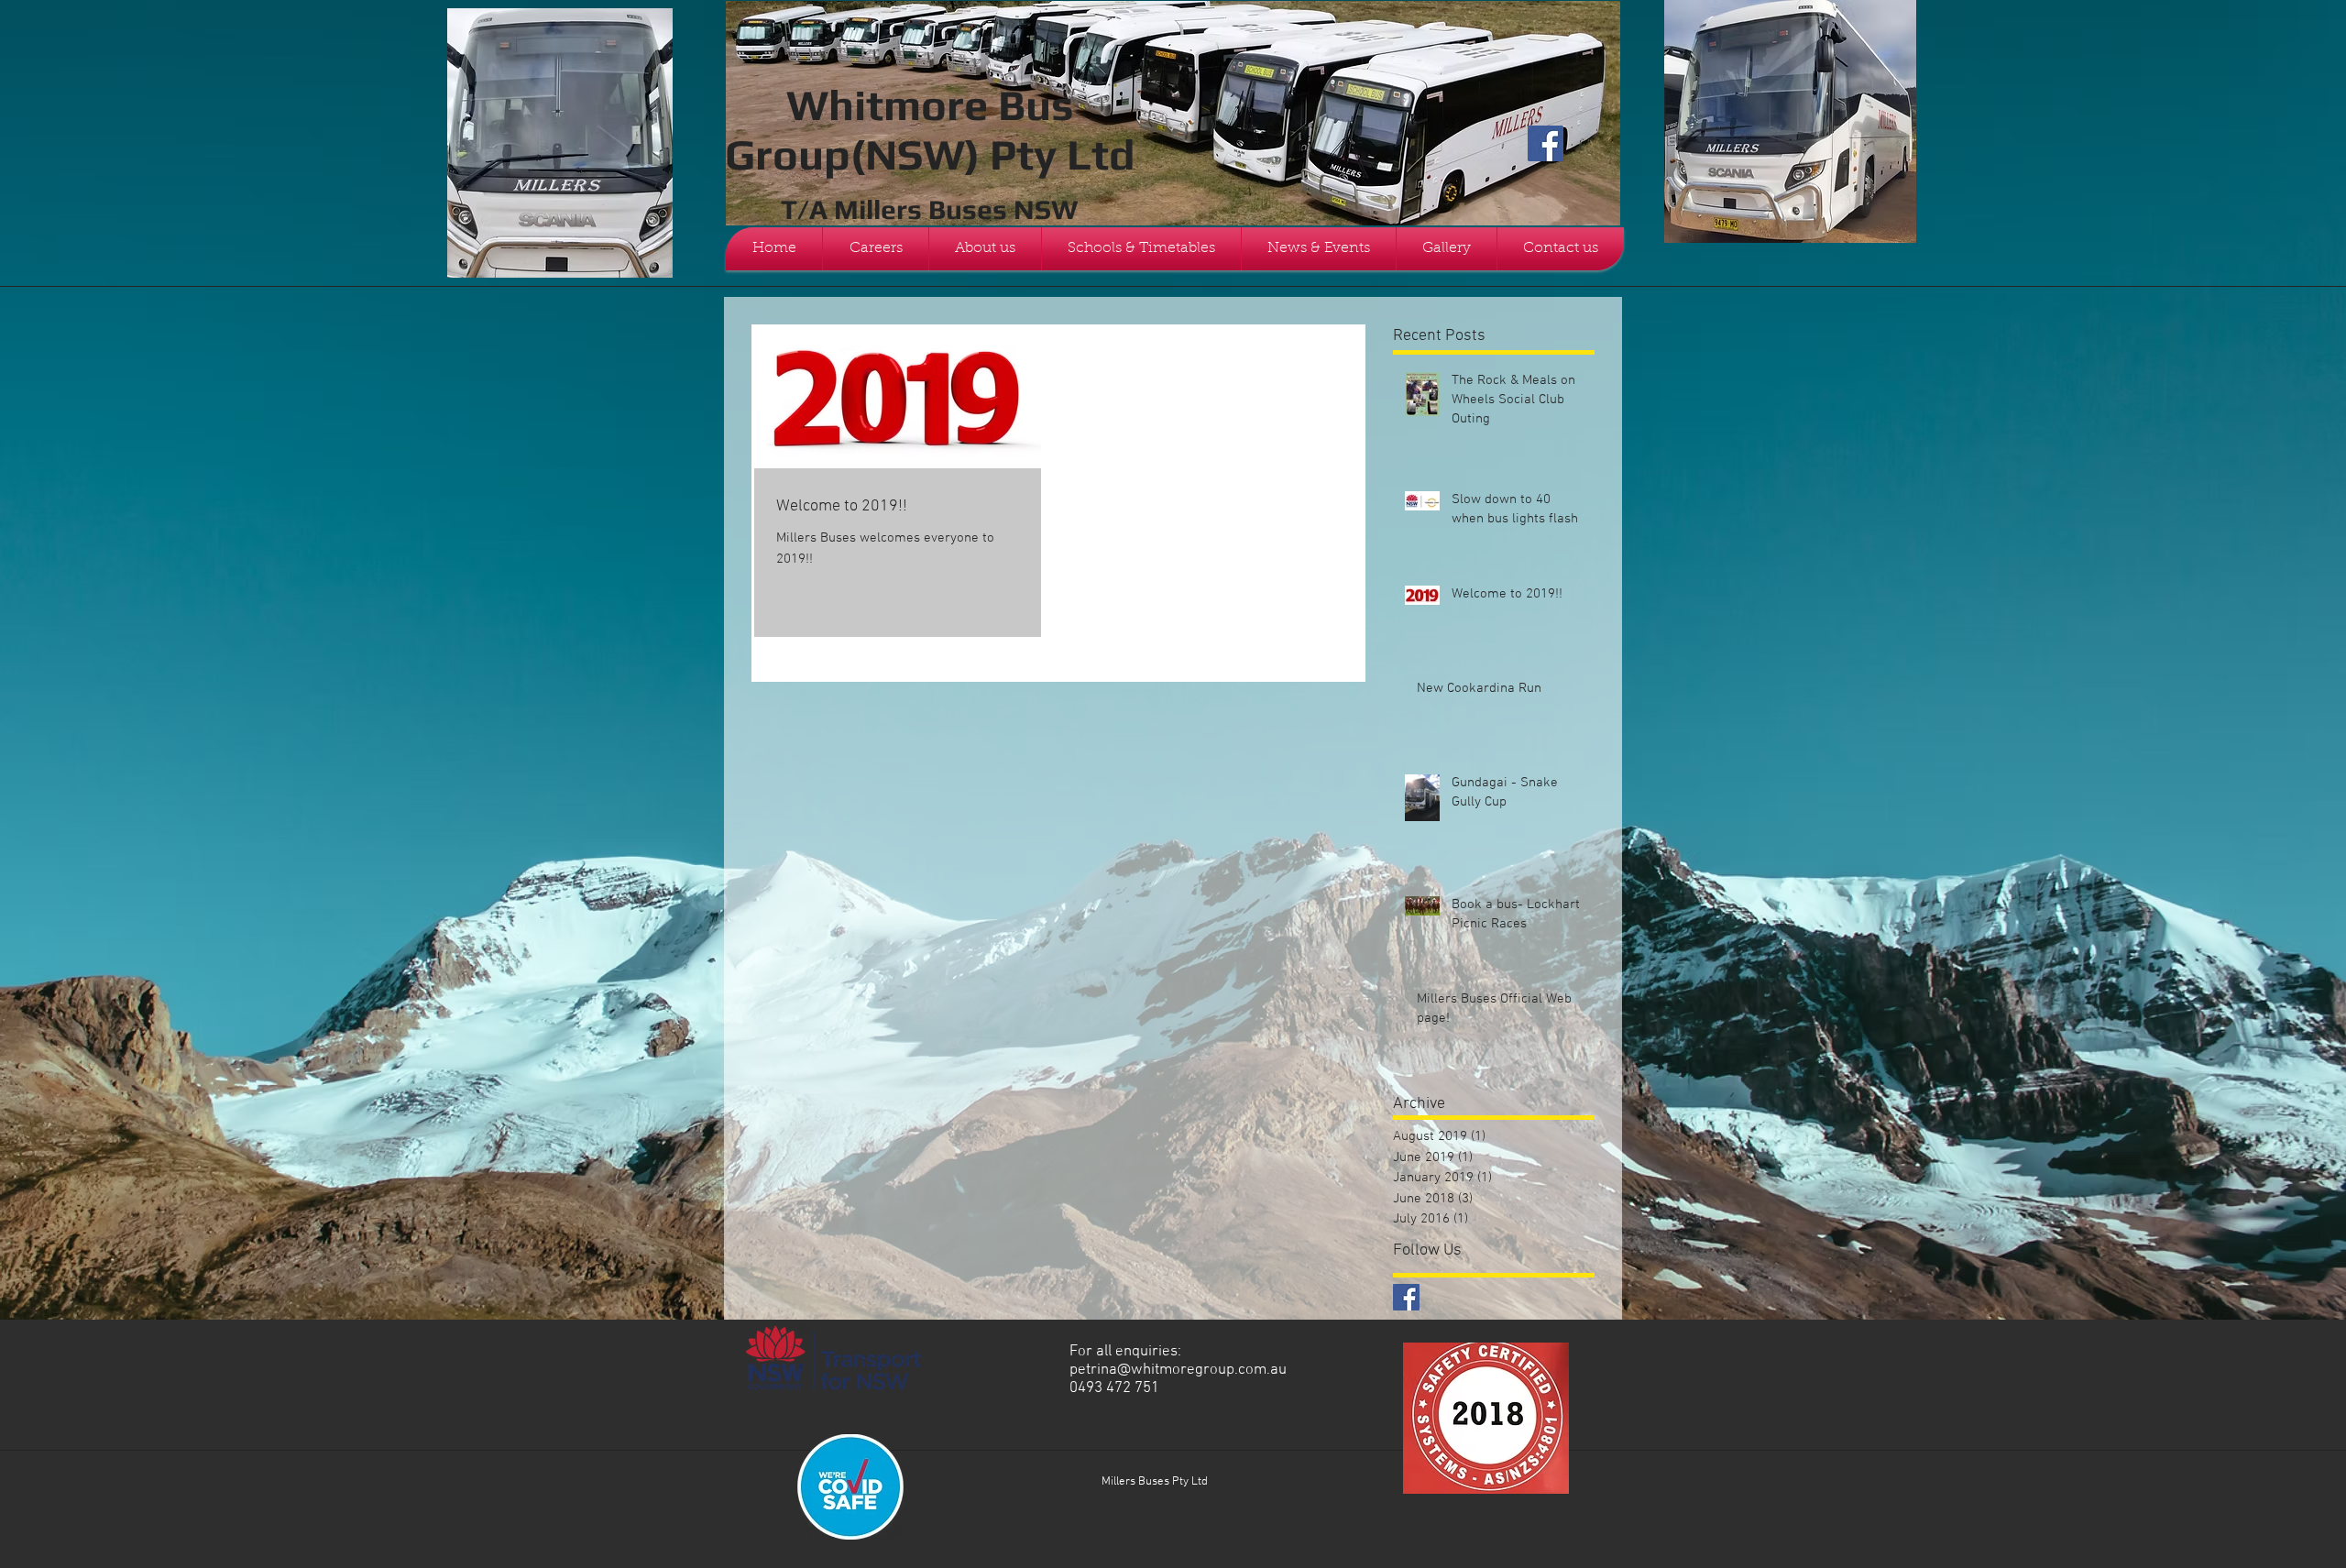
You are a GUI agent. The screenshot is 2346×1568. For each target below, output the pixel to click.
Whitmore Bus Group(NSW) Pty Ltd (930, 129)
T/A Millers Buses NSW (930, 209)
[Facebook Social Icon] (1546, 143)
